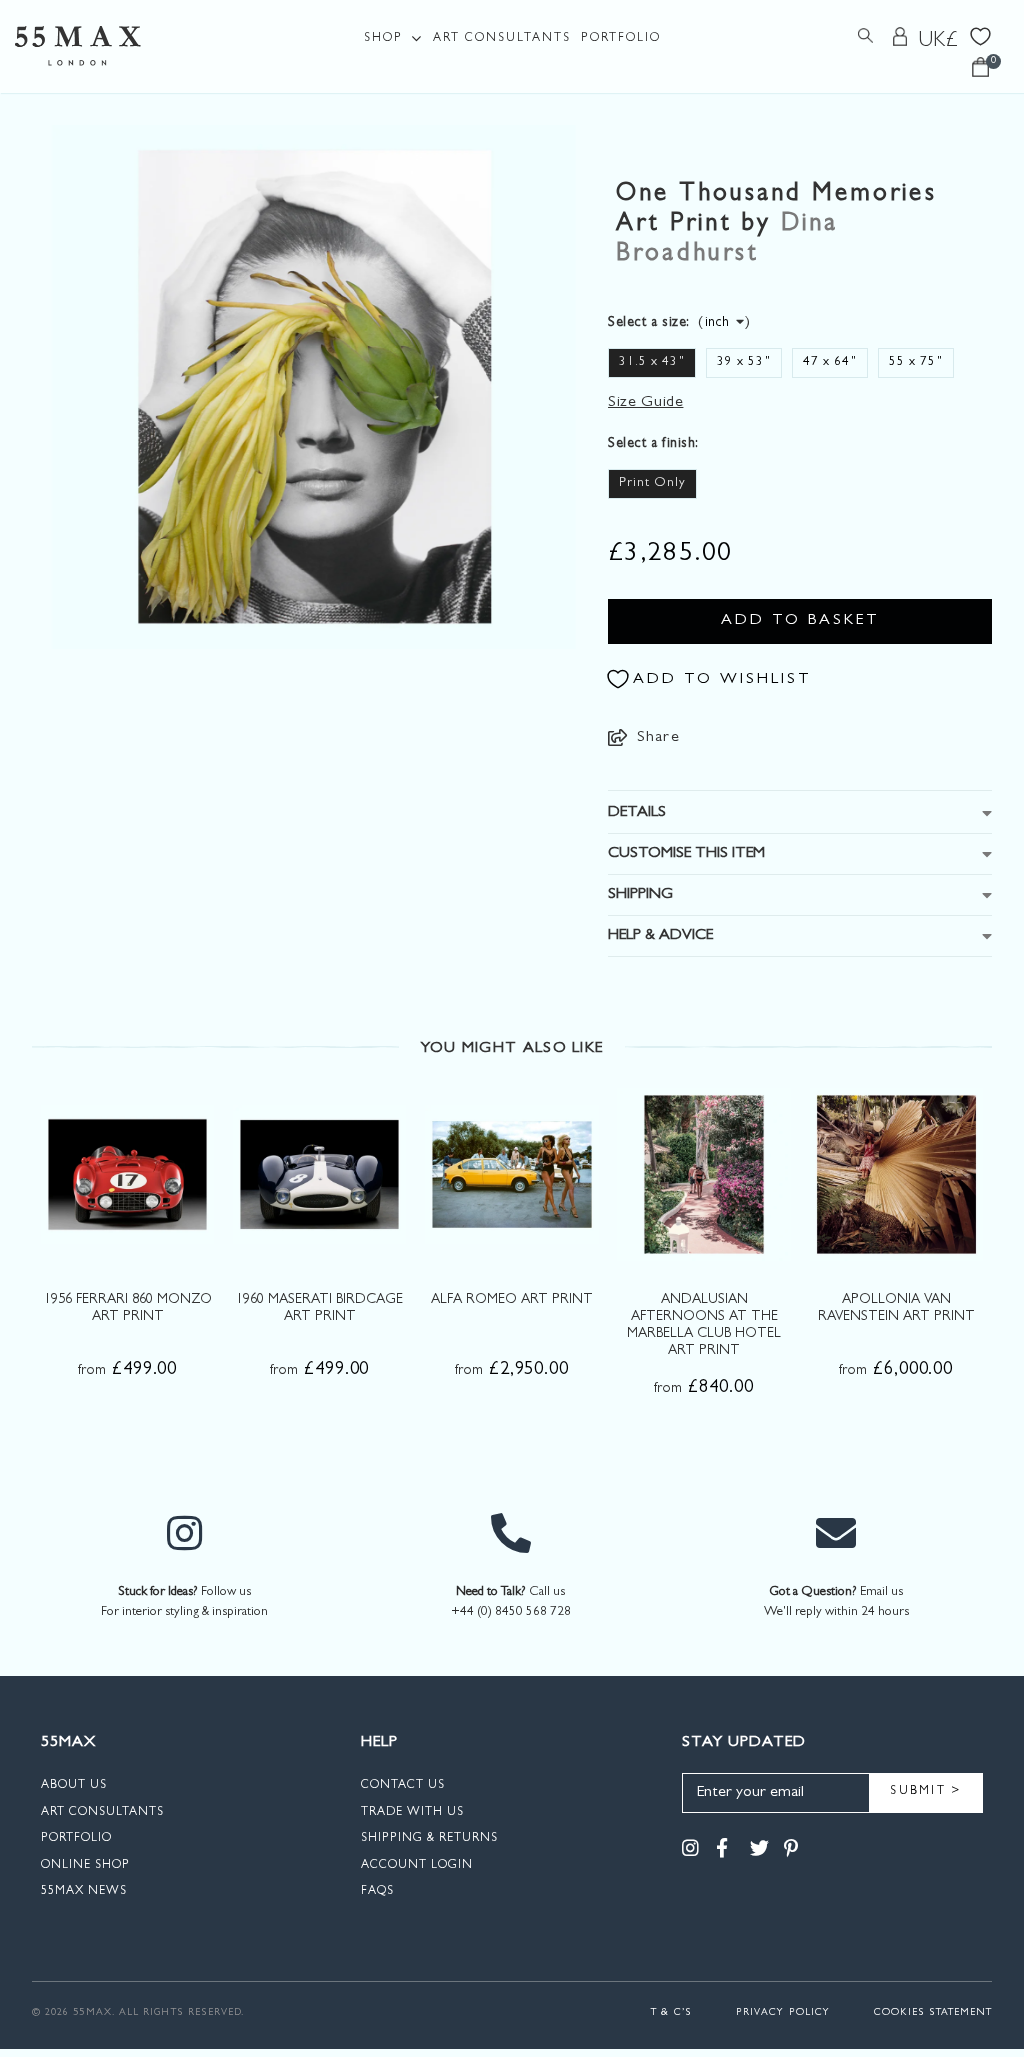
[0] (980, 72)
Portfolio (621, 39)
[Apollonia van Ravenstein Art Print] (896, 1174)
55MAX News (84, 1892)
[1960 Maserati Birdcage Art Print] (319, 1174)
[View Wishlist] (980, 34)
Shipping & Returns (429, 1839)
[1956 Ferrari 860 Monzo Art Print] (127, 1174)
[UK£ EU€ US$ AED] (939, 41)
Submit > (925, 1792)
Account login (417, 1866)
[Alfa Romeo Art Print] (511, 1174)
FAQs (377, 1892)
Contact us (403, 1786)
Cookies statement (933, 2013)
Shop (383, 39)
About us (74, 1786)
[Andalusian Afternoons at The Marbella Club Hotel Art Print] (703, 1174)
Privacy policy (783, 2013)
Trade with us (412, 1813)
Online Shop (85, 1866)
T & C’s (671, 2013)
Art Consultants (502, 39)
